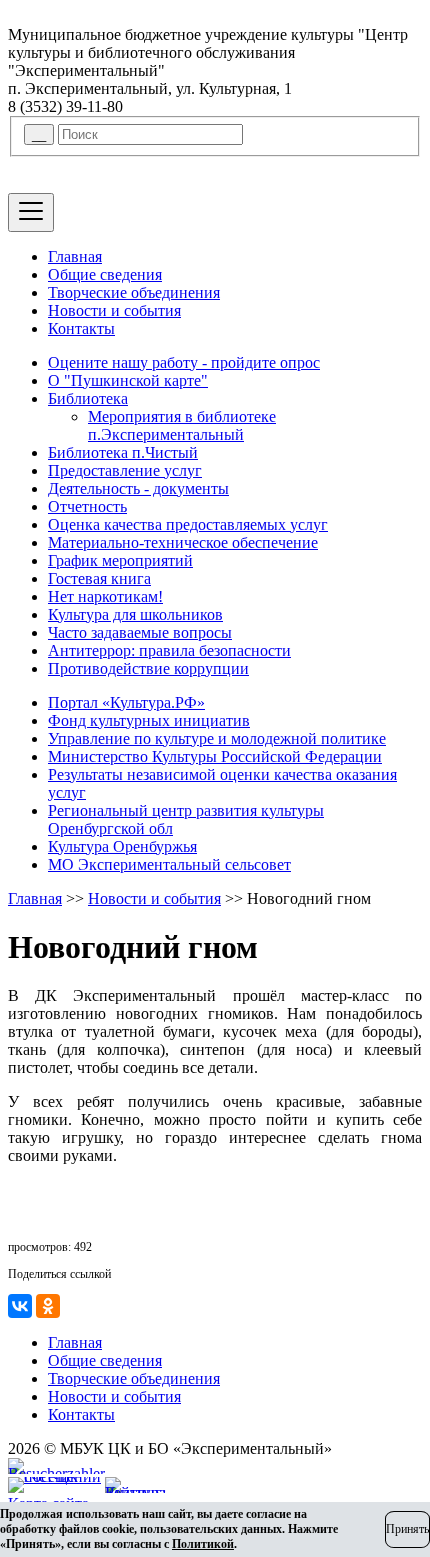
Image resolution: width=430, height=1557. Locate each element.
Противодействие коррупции (148, 668)
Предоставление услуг (125, 470)
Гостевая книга (99, 578)
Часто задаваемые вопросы (140, 632)
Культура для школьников (135, 614)
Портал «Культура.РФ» (126, 702)
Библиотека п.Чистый (123, 452)
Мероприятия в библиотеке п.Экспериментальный (182, 425)
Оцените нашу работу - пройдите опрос (184, 362)
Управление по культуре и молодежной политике (217, 738)
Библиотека (88, 398)
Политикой (203, 1544)
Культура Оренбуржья (122, 846)
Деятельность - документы (138, 488)
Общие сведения (105, 274)
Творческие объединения (134, 292)
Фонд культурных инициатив (149, 720)
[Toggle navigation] (31, 212)
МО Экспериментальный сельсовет (169, 864)
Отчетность (87, 506)
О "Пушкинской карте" (128, 380)
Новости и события (114, 310)
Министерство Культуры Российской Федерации (215, 756)
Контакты (81, 328)
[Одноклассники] (48, 1306)
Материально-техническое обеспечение (183, 542)
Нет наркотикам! (105, 596)
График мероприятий (120, 560)
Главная (75, 256)
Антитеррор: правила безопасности (169, 650)
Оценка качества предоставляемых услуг (188, 524)
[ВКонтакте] (20, 1306)
